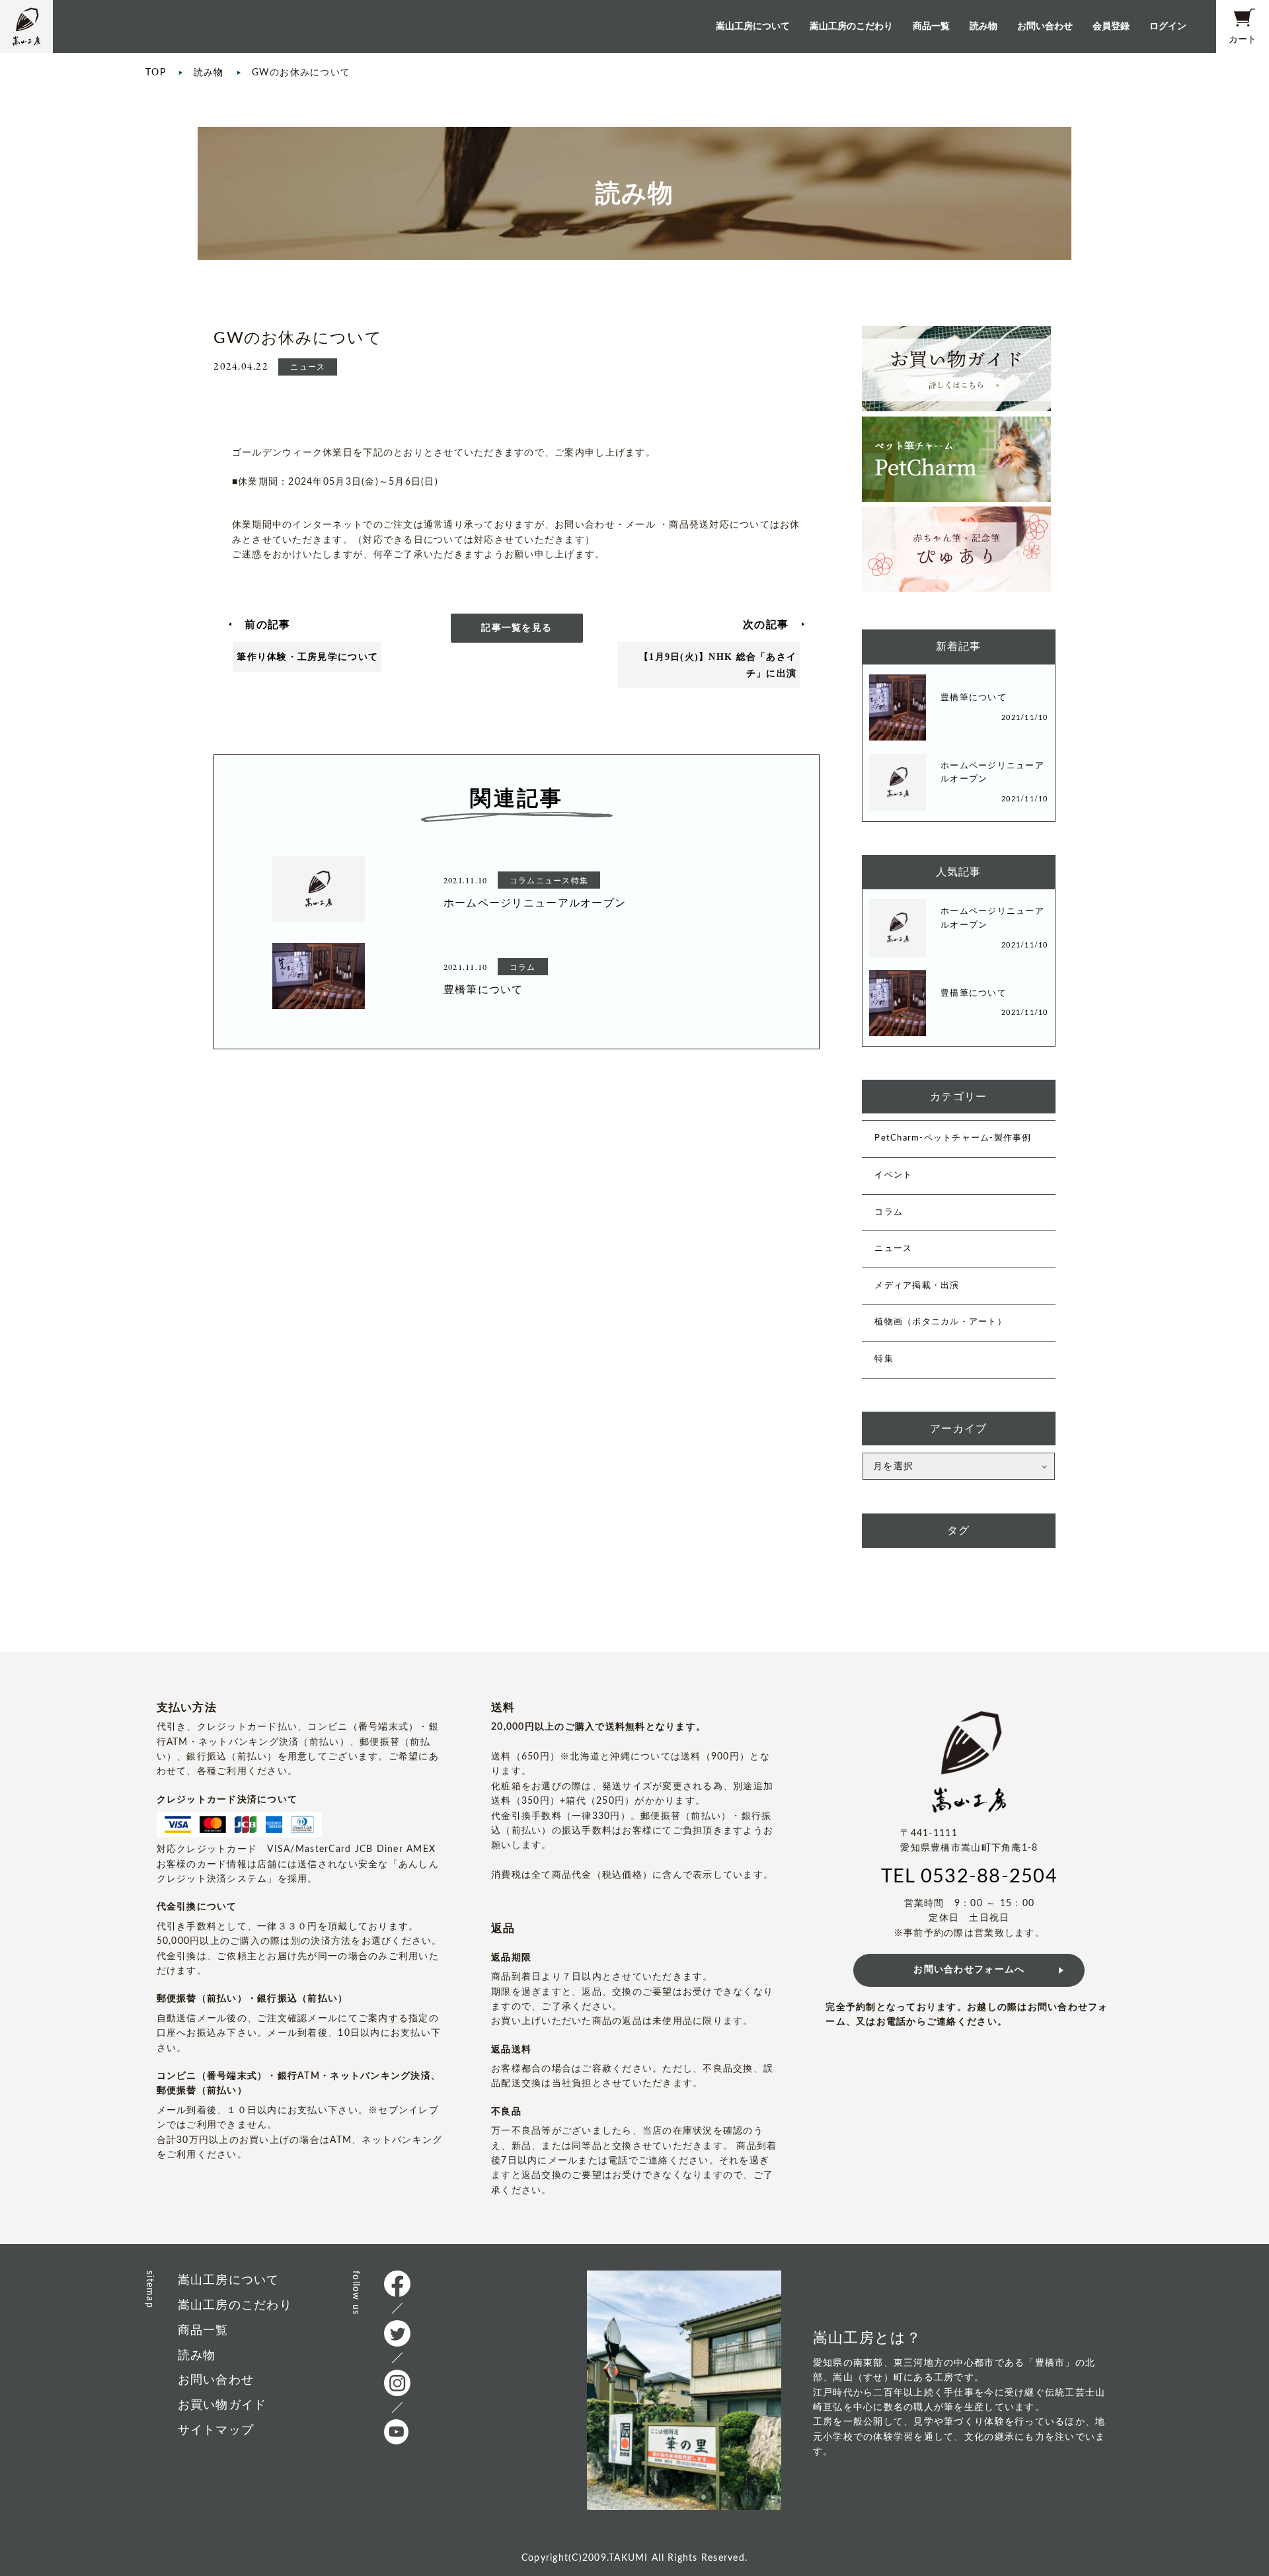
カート (1243, 39)
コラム (889, 1212)
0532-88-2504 (989, 1877)
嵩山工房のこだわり (851, 26)
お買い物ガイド (222, 2405)
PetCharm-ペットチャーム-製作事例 (953, 1138)
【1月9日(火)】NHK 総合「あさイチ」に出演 (718, 665)
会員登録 (1111, 26)
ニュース (893, 1249)
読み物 (983, 26)
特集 (884, 1359)
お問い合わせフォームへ (969, 1970)
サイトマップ (216, 2430)
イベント (893, 1175)
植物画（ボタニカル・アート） (941, 1322)
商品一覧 (931, 26)
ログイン (1168, 26)
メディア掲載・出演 (917, 1286)
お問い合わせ (1045, 26)
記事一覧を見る (517, 628)
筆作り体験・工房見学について (307, 657)
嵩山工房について (753, 26)
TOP (156, 73)
